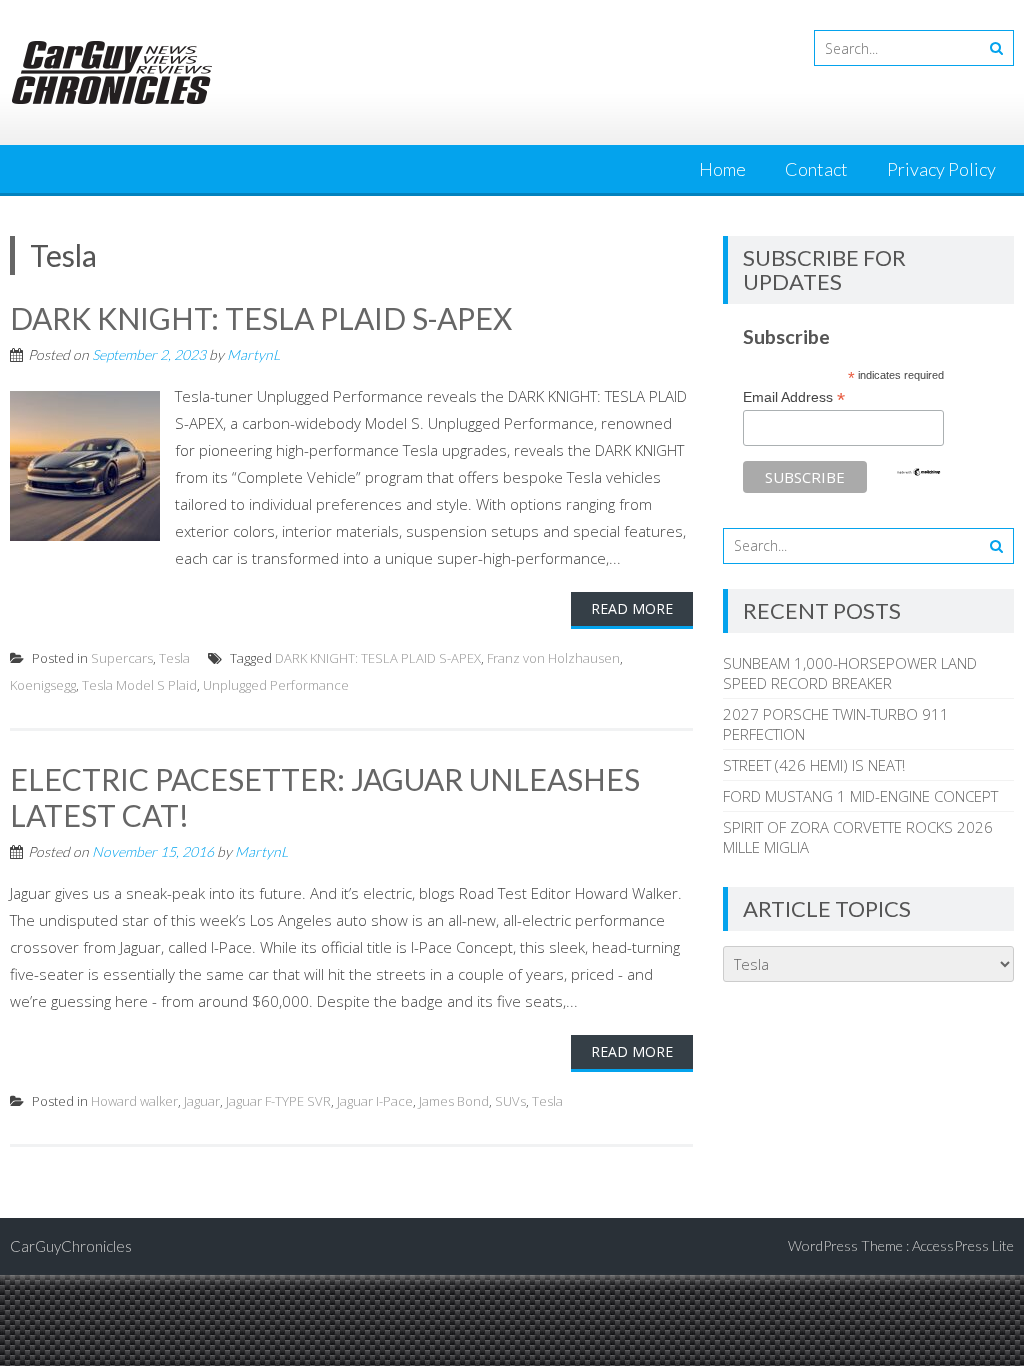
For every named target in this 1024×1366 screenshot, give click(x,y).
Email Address (794, 397)
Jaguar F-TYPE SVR (278, 1101)
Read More (632, 608)
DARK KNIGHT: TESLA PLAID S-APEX (261, 318)
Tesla (174, 658)
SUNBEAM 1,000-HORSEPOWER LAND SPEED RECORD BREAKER (850, 673)
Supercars (122, 658)
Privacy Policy (941, 169)
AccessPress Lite (963, 1245)
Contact (816, 169)
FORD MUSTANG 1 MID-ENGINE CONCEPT (860, 796)
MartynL (253, 354)
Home (722, 169)
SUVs (510, 1101)
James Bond (454, 1101)
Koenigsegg (43, 685)
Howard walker (134, 1101)
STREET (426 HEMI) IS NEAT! (814, 765)
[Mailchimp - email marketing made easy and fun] (919, 472)
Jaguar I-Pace (375, 1101)
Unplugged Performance (276, 685)
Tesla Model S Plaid (139, 685)
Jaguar (202, 1101)
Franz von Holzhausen (553, 658)
